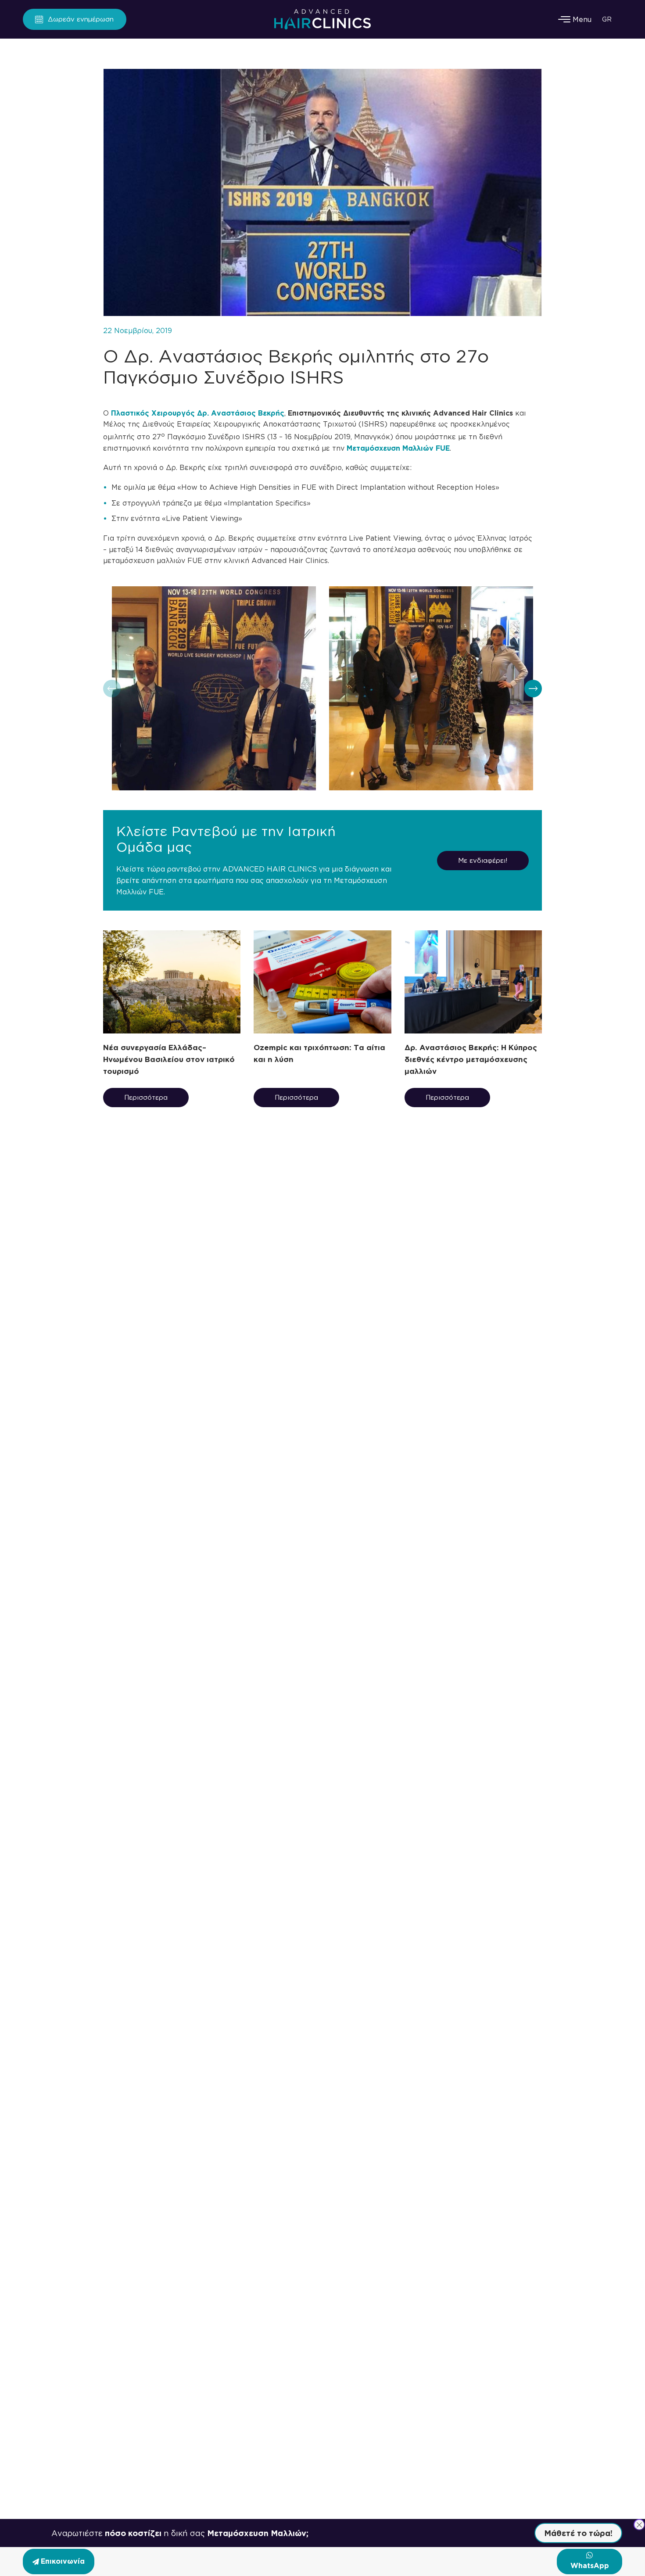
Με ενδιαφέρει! (483, 860)
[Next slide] (533, 689)
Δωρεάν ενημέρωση (81, 19)
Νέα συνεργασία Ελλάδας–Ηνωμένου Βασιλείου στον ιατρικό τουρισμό (169, 1059)
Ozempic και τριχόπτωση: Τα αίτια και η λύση (319, 1053)
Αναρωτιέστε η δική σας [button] (180, 2533)
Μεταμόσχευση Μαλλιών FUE (398, 448)
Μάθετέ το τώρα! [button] (578, 2533)
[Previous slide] (112, 689)
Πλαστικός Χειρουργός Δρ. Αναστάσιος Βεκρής (198, 413)
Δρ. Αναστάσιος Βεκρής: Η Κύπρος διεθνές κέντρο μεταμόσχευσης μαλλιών (471, 1059)
